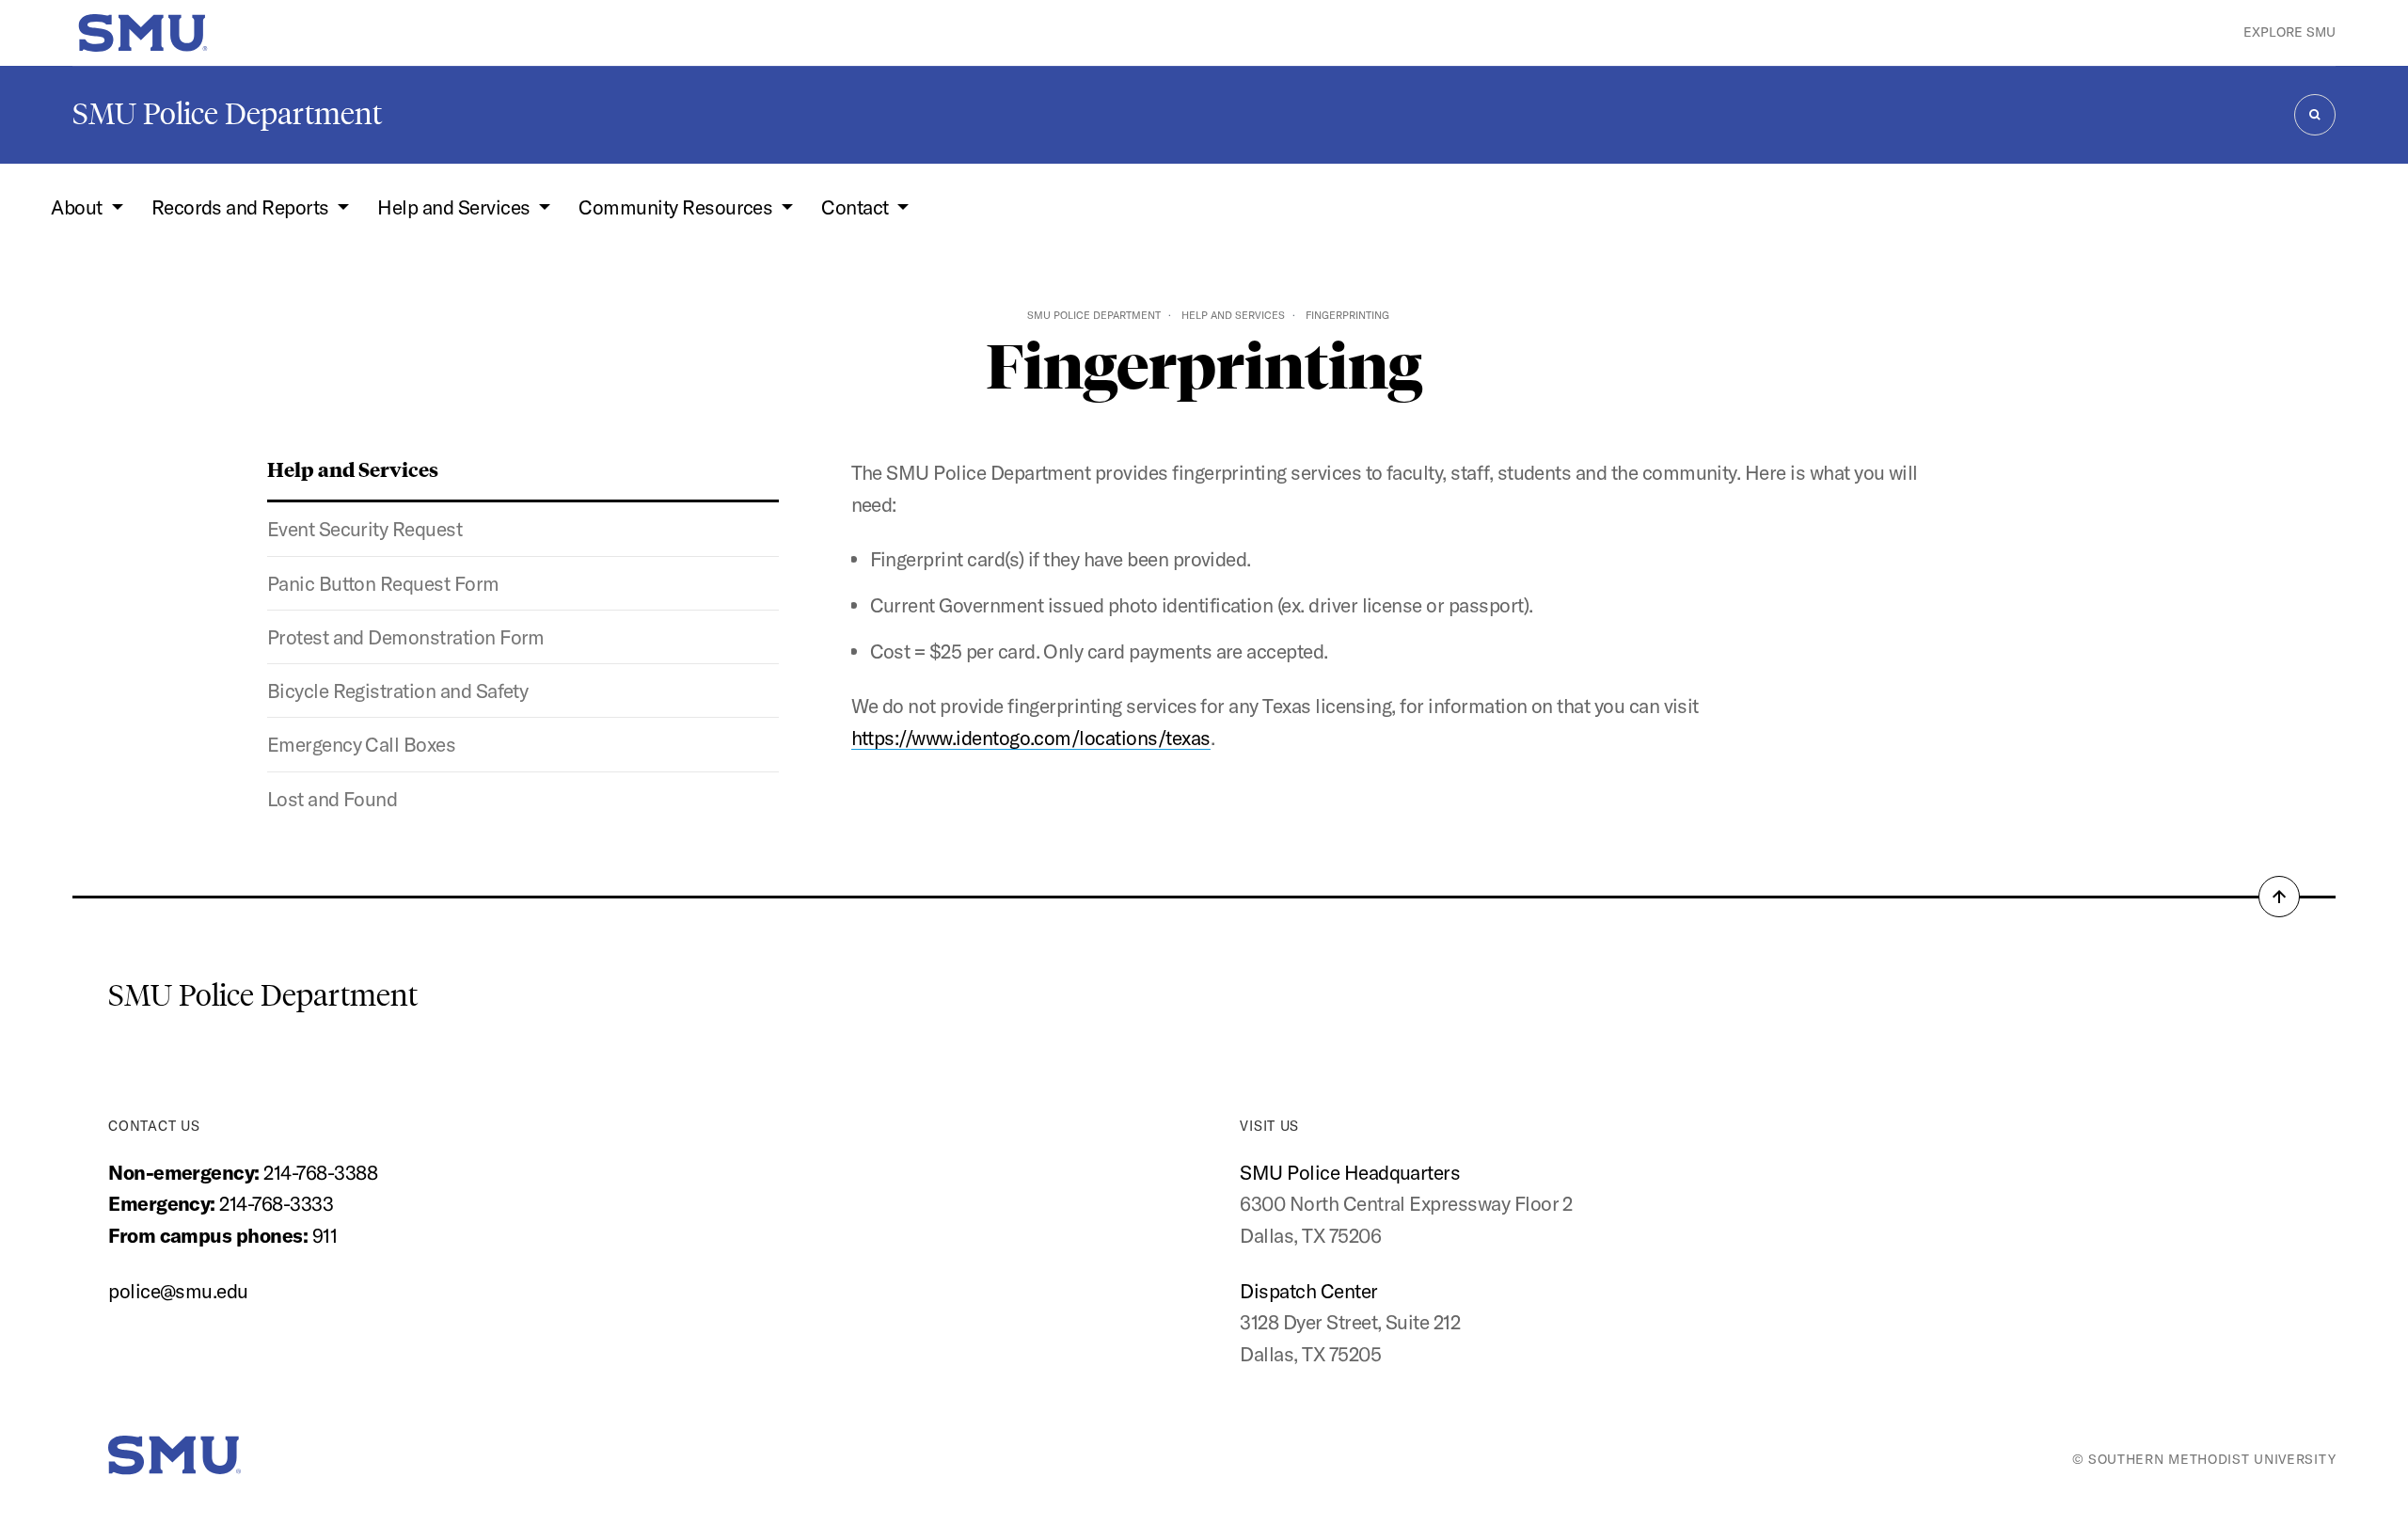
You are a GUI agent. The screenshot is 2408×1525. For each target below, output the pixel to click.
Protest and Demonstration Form (406, 637)
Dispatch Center (1308, 1291)
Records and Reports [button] (243, 207)
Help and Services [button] (456, 207)
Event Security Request (364, 529)
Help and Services (1233, 315)
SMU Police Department (227, 114)
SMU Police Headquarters (1350, 1172)
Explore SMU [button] (2289, 32)
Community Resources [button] (678, 207)
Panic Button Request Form (383, 583)
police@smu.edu (178, 1291)
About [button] (79, 207)
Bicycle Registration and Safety (398, 691)
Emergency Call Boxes (362, 744)
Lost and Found (333, 799)
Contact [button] (857, 207)
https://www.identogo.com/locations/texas (1031, 738)
